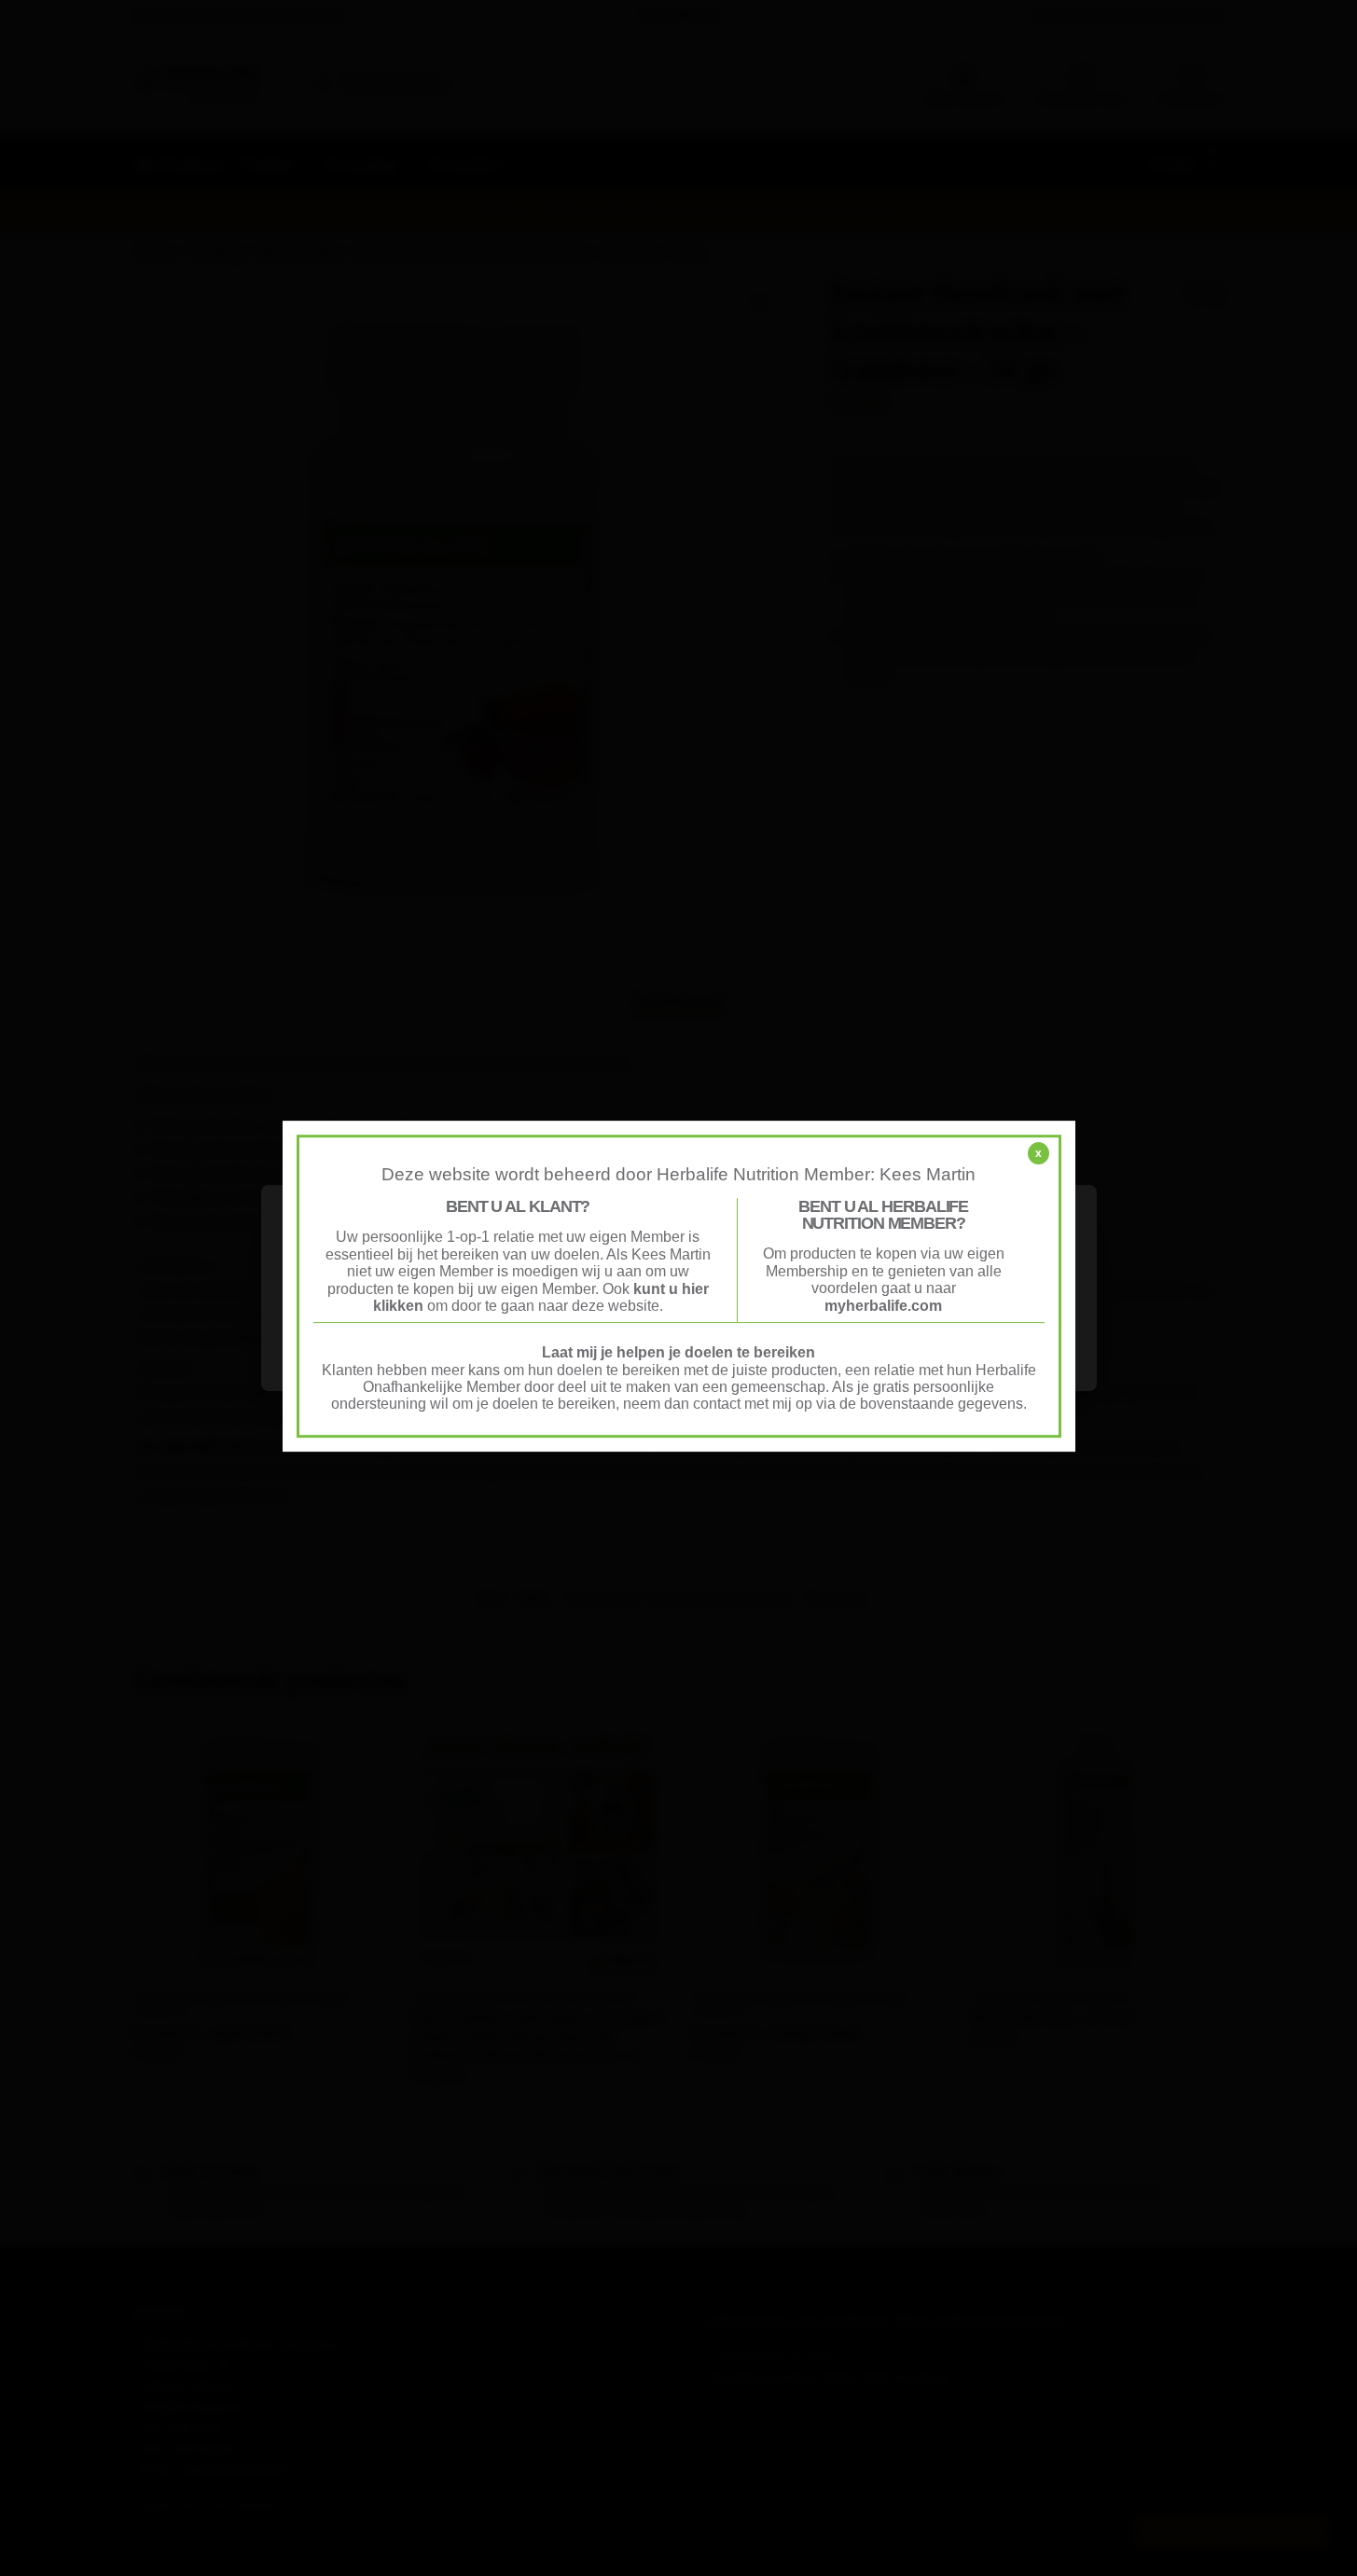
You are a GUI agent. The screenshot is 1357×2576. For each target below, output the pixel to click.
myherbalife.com (883, 1306)
